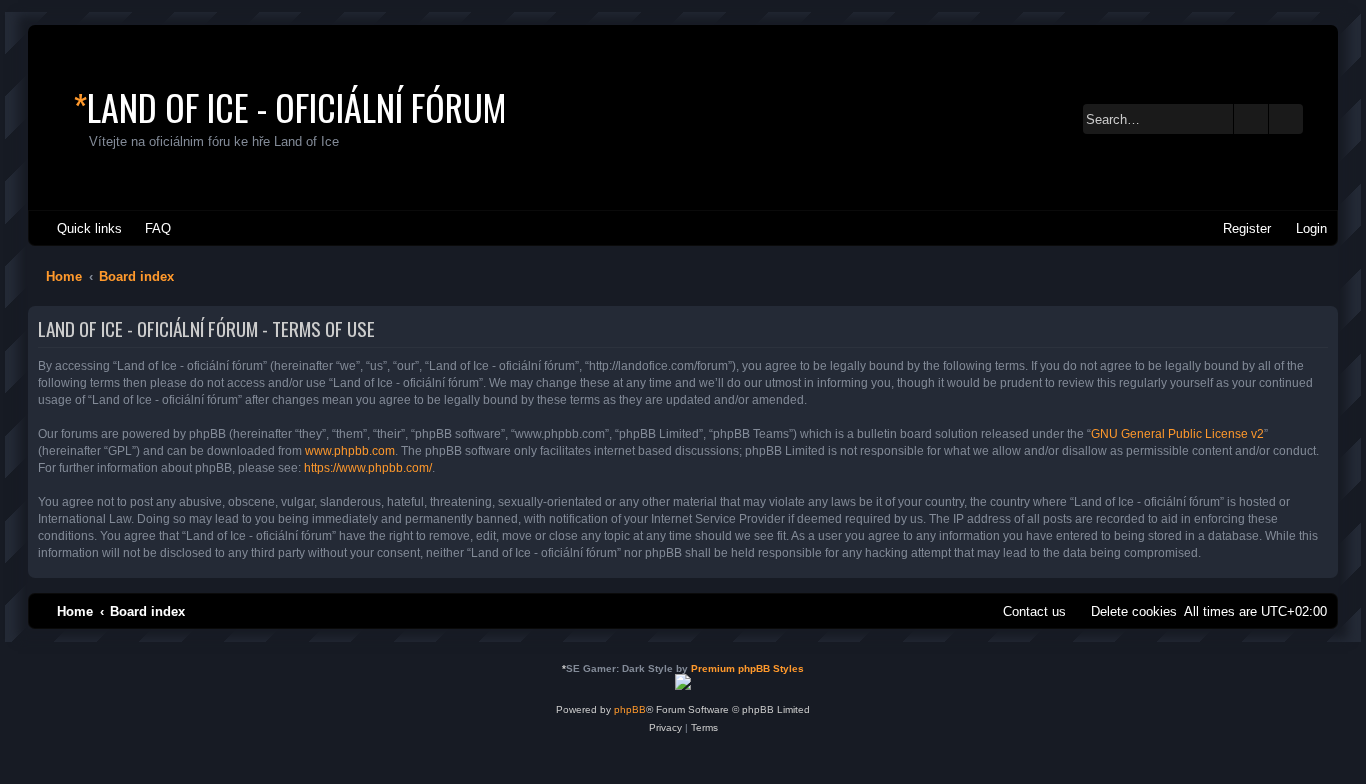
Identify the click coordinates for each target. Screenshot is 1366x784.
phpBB (630, 709)
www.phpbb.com (350, 451)
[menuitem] (149, 228)
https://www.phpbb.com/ (368, 468)
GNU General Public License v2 (1177, 434)
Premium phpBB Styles (747, 668)
